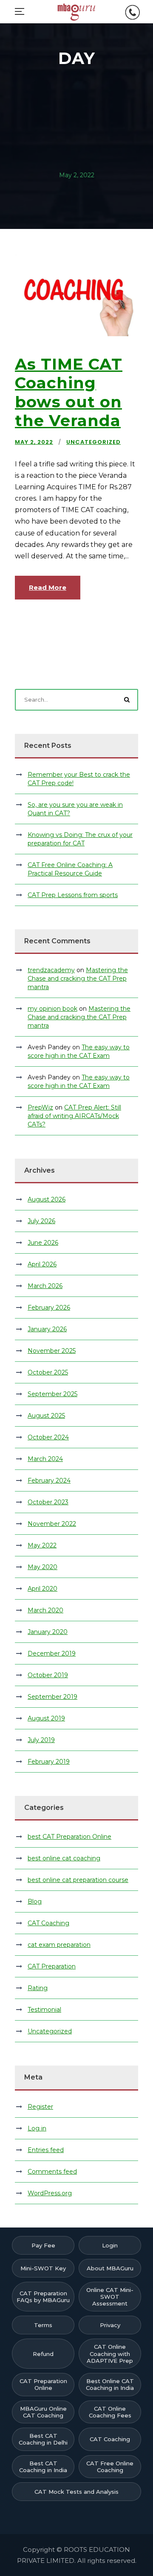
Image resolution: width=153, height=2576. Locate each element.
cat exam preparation (59, 1945)
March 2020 (45, 1610)
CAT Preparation (52, 1966)
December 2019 (52, 1653)
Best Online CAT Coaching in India (110, 2384)
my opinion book (52, 1009)
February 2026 (49, 1308)
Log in (37, 2128)
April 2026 (42, 1264)
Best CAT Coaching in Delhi (43, 2439)
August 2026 (47, 1199)
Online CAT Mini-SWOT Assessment (110, 2297)
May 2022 (42, 1545)
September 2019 (52, 1697)
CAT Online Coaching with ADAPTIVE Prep (110, 2354)
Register (40, 2107)
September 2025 (52, 1394)
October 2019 (48, 1675)
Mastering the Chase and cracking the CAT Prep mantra (78, 979)
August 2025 (46, 1416)
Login (110, 2245)
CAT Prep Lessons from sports (73, 895)
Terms (43, 2325)
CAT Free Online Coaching (110, 2467)
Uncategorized (93, 442)
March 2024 (45, 1459)
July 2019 (41, 1740)
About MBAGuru (110, 2268)
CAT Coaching (48, 1923)
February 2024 (49, 1480)
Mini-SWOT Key (43, 2268)
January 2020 (48, 1632)
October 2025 (48, 1372)
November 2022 (52, 1524)
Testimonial (44, 2010)
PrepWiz (40, 1107)
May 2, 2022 (34, 442)
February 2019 (49, 1762)
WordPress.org (50, 2193)
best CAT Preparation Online (69, 1837)
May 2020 (42, 1567)
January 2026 (47, 1329)
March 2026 (45, 1286)
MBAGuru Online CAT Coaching (43, 2412)
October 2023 (48, 1502)
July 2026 (41, 1221)
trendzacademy (51, 970)
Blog (35, 1901)
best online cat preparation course (78, 1880)
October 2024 (48, 1437)
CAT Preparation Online (43, 2384)
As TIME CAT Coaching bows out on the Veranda (69, 392)
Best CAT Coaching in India (43, 2467)
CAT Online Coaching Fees (110, 2412)
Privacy (110, 2325)
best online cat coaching (64, 1858)
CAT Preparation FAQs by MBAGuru (43, 2297)
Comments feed (52, 2172)
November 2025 (52, 1351)
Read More (48, 587)
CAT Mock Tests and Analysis (76, 2492)
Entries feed (46, 2150)
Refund (43, 2354)
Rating (38, 1988)
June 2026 (43, 1243)
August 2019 (46, 1718)
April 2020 (42, 1589)
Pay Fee (43, 2245)
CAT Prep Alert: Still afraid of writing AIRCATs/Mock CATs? (74, 1116)
